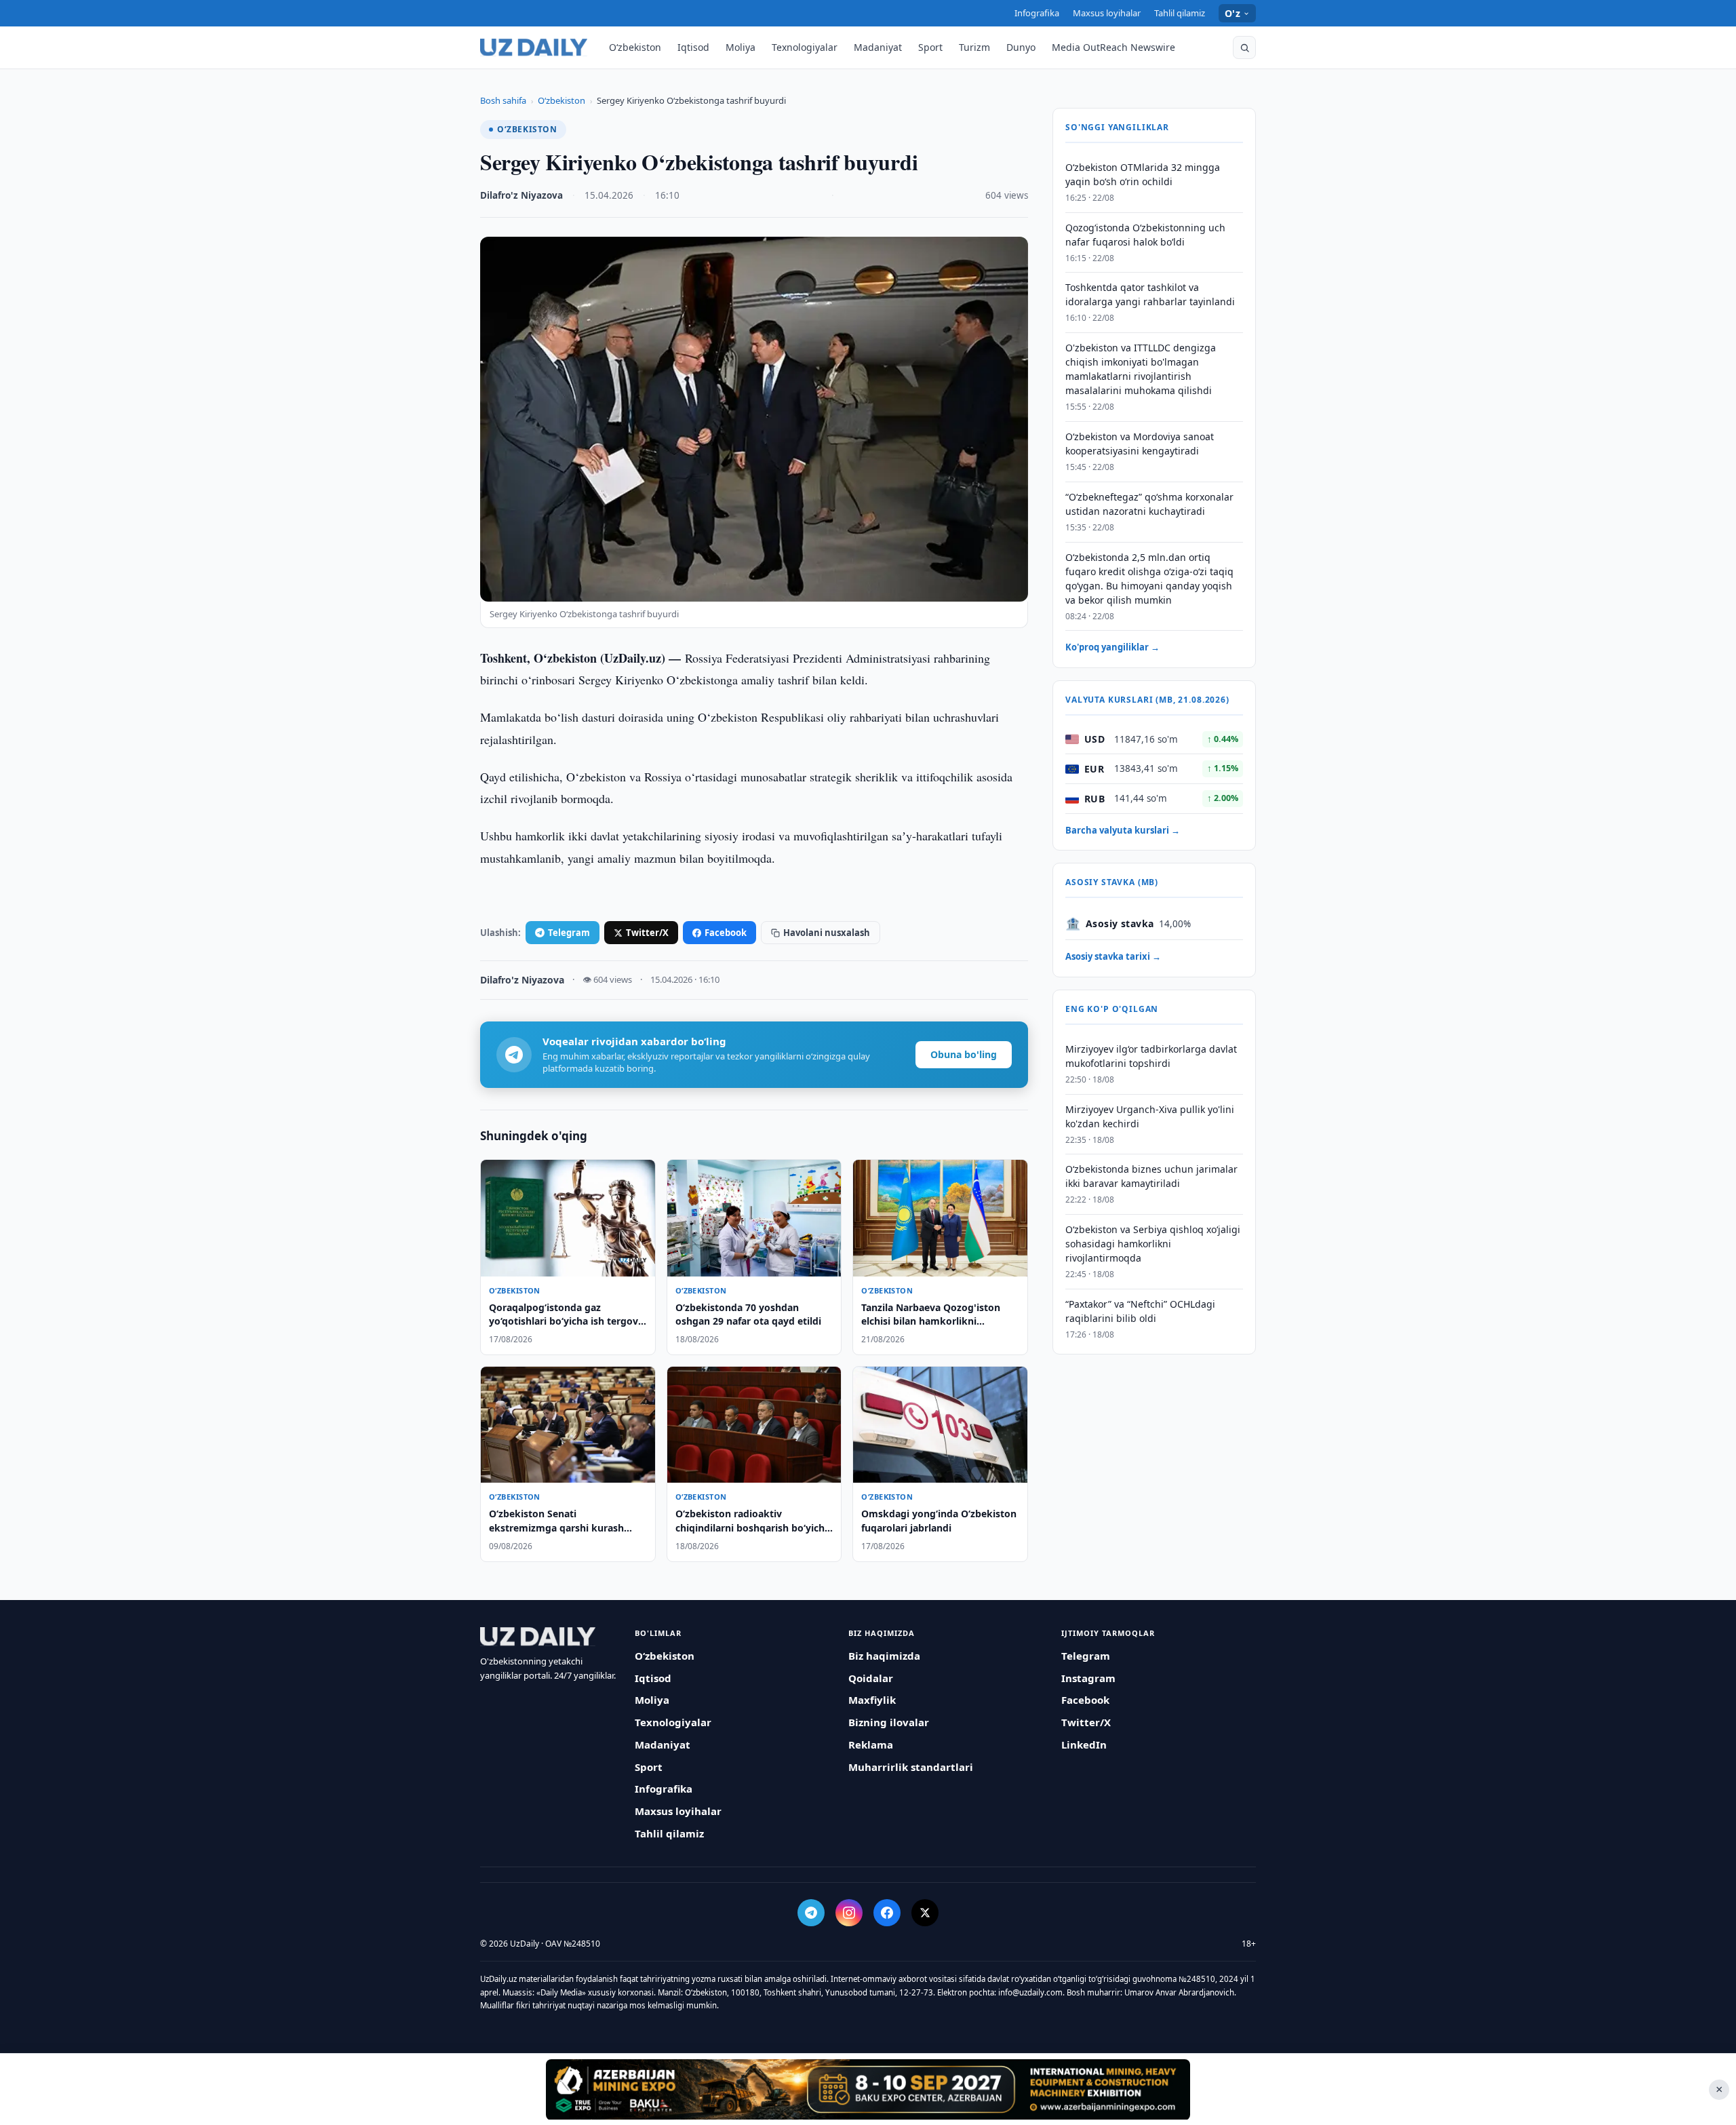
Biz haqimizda (884, 1656)
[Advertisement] (868, 2089)
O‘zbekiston (635, 47)
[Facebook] (887, 1913)
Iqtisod (693, 47)
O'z (1232, 13)
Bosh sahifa (503, 100)
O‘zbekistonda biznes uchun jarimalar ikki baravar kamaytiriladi (1151, 1177)
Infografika (1037, 13)
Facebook (726, 933)
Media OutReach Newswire (1113, 47)
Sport (930, 47)
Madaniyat (878, 47)
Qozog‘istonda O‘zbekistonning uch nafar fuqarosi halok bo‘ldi (1145, 235)
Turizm (974, 47)
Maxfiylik (872, 1700)
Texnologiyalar (805, 47)
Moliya (741, 47)
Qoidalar (871, 1678)
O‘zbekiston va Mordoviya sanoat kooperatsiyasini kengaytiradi (1140, 444)
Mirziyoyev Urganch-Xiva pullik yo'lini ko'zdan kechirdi (1150, 1116)
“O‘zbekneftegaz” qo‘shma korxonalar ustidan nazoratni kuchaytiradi (1149, 504)
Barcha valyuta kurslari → (1123, 830)
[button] (1244, 47)
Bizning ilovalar (889, 1722)
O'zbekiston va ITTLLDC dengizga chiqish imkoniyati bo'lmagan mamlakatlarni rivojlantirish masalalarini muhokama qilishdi (1141, 370)
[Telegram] (811, 1913)
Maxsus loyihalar (1107, 13)
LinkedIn (1084, 1744)
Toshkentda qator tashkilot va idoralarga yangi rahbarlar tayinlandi (1150, 295)
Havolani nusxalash (827, 933)
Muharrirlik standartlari (911, 1767)
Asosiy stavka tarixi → (1113, 957)
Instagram (1088, 1678)
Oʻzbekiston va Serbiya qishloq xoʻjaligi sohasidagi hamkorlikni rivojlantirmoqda (1153, 1244)
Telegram (569, 933)
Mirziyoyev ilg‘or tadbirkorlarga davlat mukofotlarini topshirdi (1151, 1056)
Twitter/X (647, 933)
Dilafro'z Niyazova (521, 195)
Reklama (871, 1744)
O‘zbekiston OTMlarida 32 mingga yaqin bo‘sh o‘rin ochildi (1143, 174)
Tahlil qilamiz (1180, 13)
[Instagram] (849, 1913)
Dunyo (1021, 47)
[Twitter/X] (925, 1913)
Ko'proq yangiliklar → (1112, 648)
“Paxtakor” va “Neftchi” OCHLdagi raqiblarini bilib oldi (1140, 1311)
